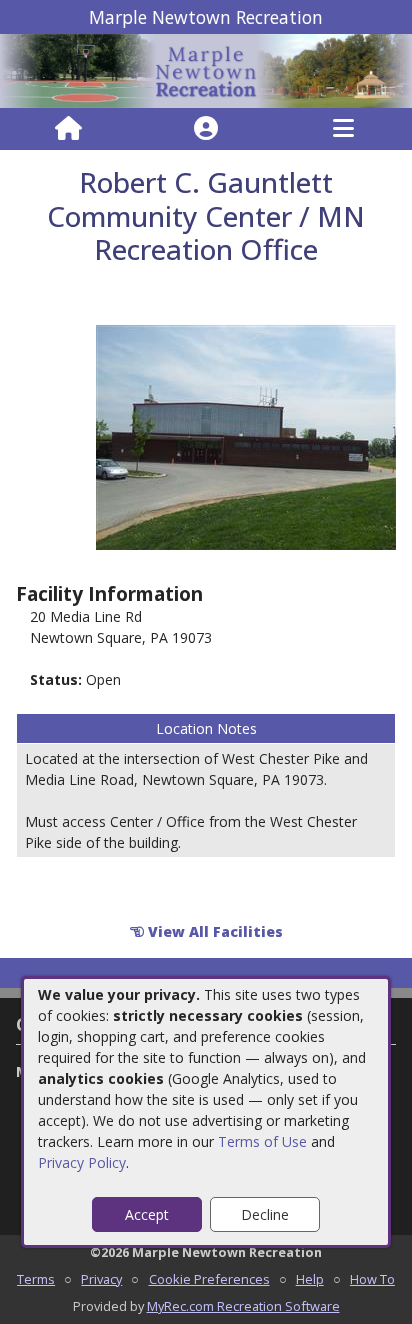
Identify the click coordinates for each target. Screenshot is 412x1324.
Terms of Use (262, 1141)
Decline (265, 1214)
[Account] (206, 129)
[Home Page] (68, 129)
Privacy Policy (82, 1162)
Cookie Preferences (209, 1279)
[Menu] (343, 129)
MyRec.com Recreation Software (243, 1306)
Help (310, 1279)
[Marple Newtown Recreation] (206, 69)
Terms (36, 1279)
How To (372, 1279)
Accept (147, 1214)
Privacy (101, 1279)
